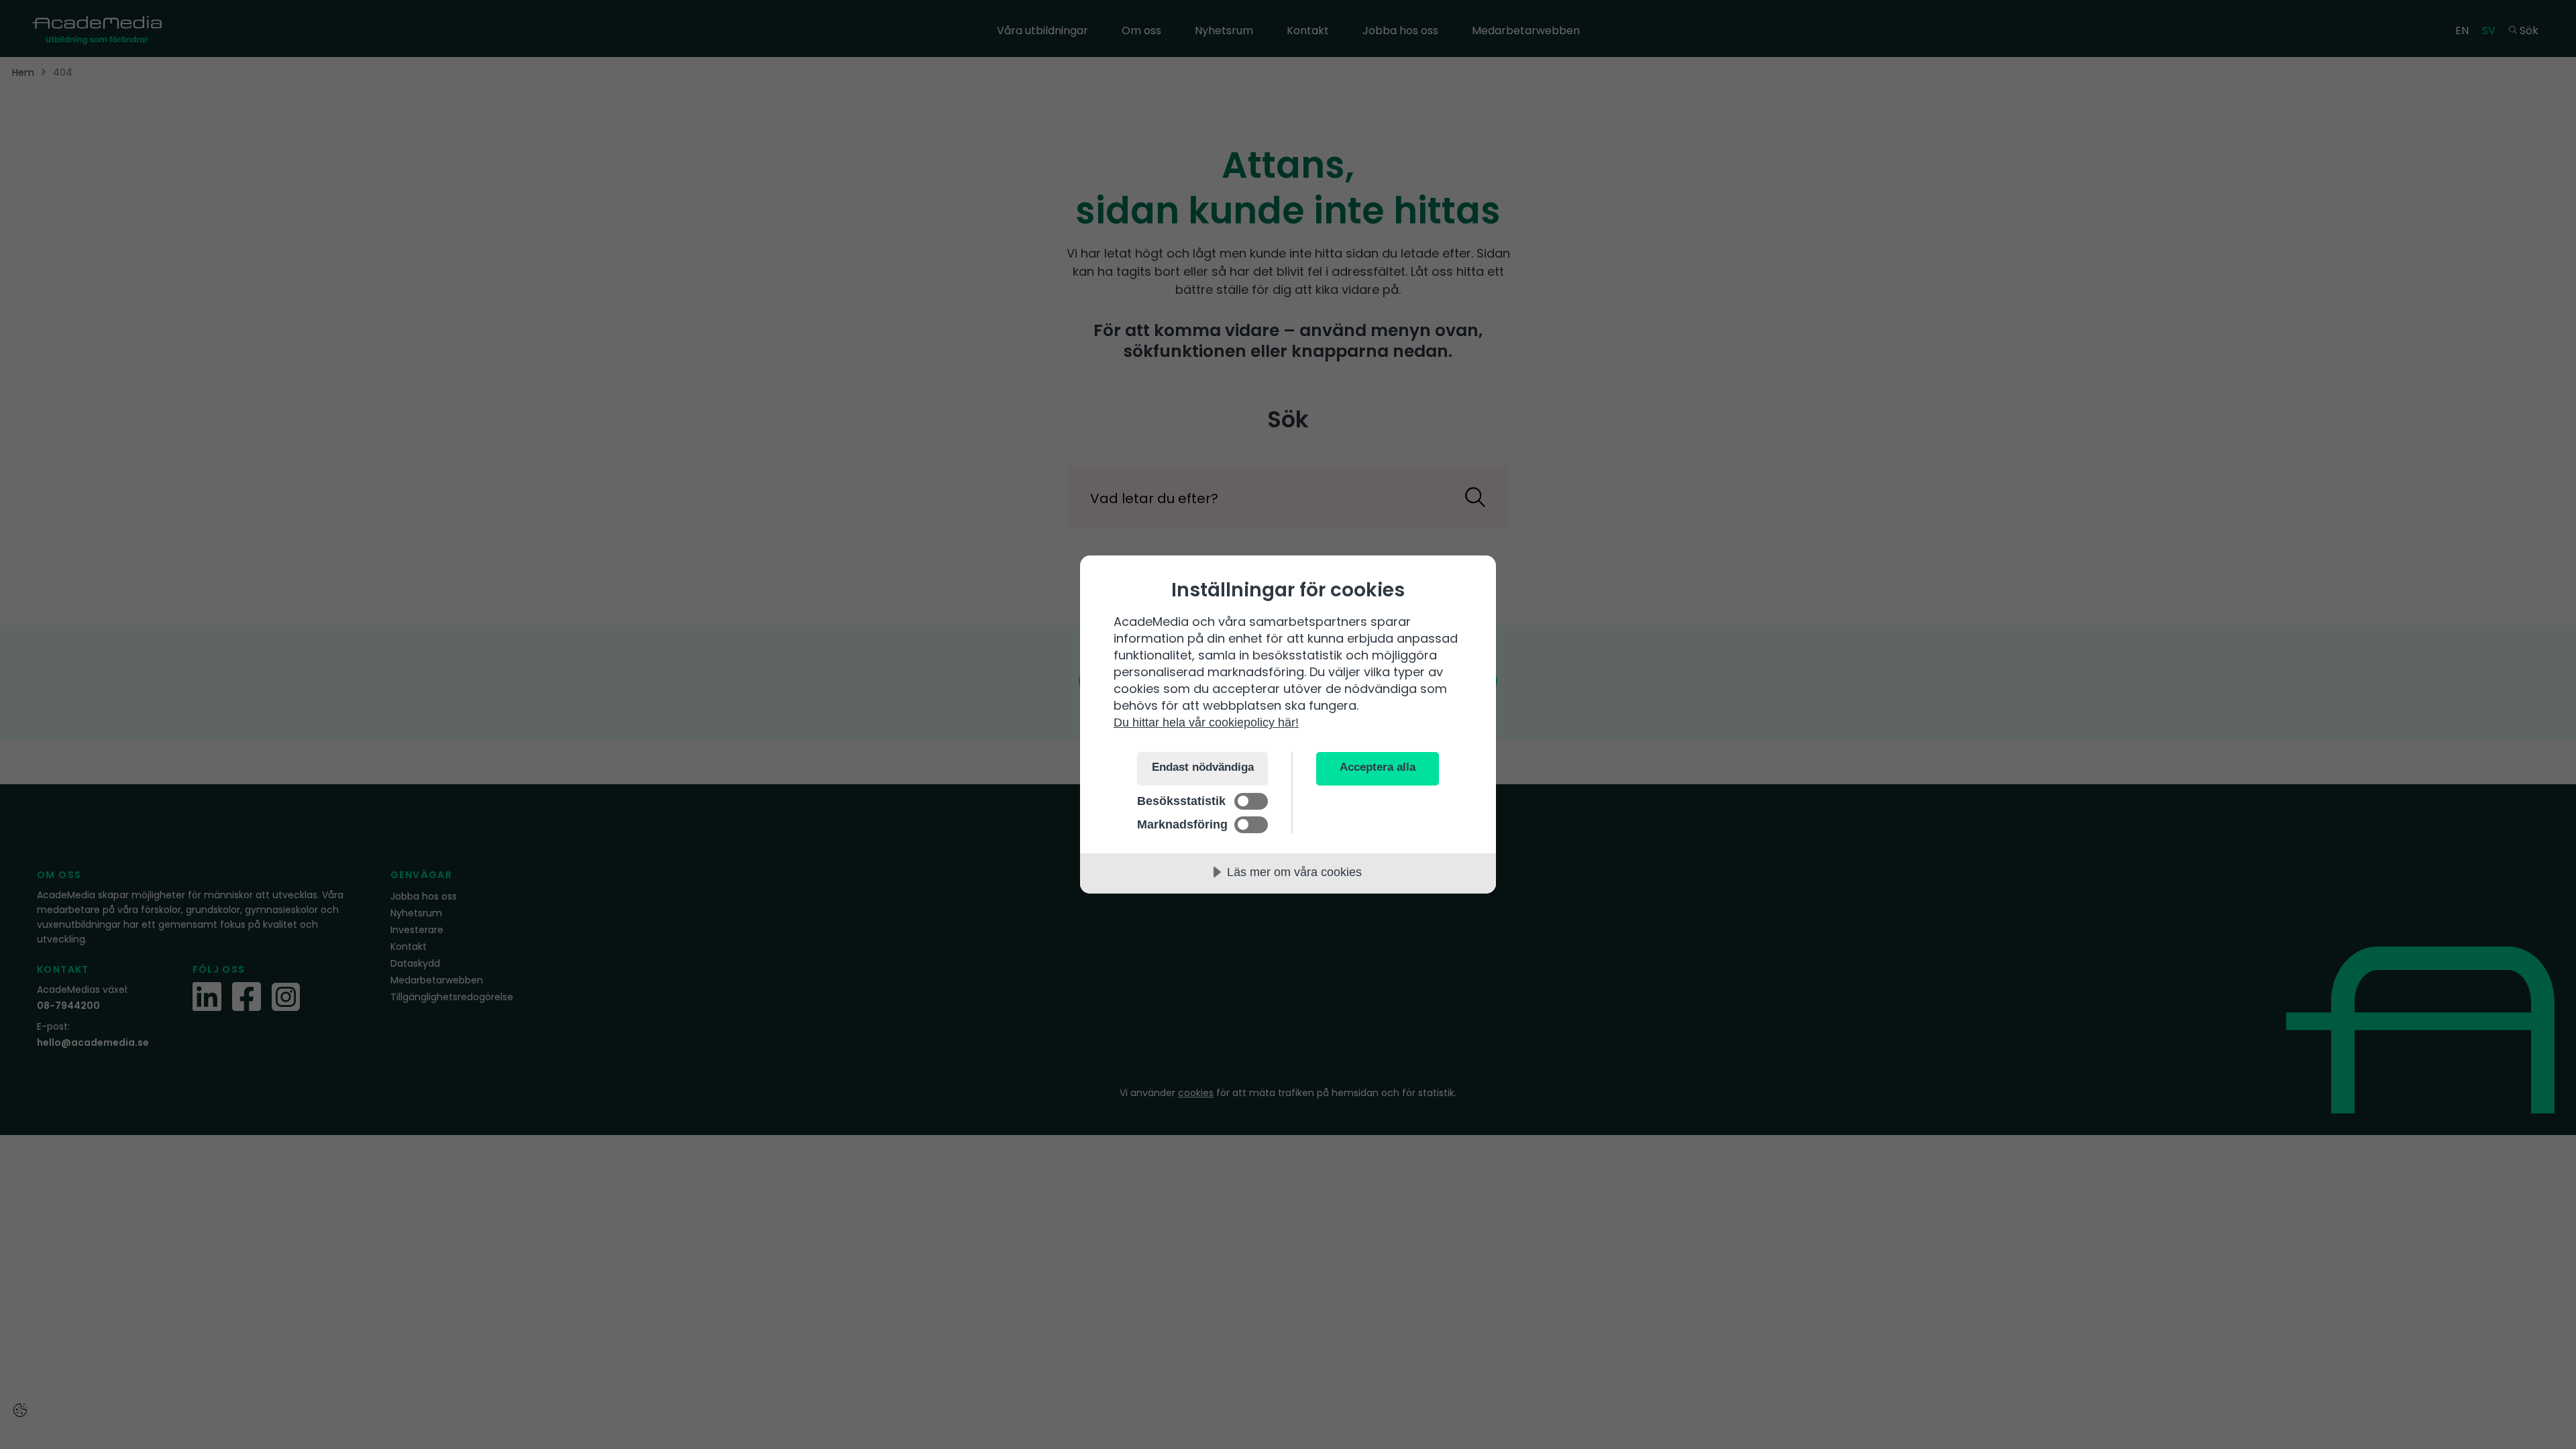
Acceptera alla (1378, 767)
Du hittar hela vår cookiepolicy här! (1206, 722)
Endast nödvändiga (1203, 767)
